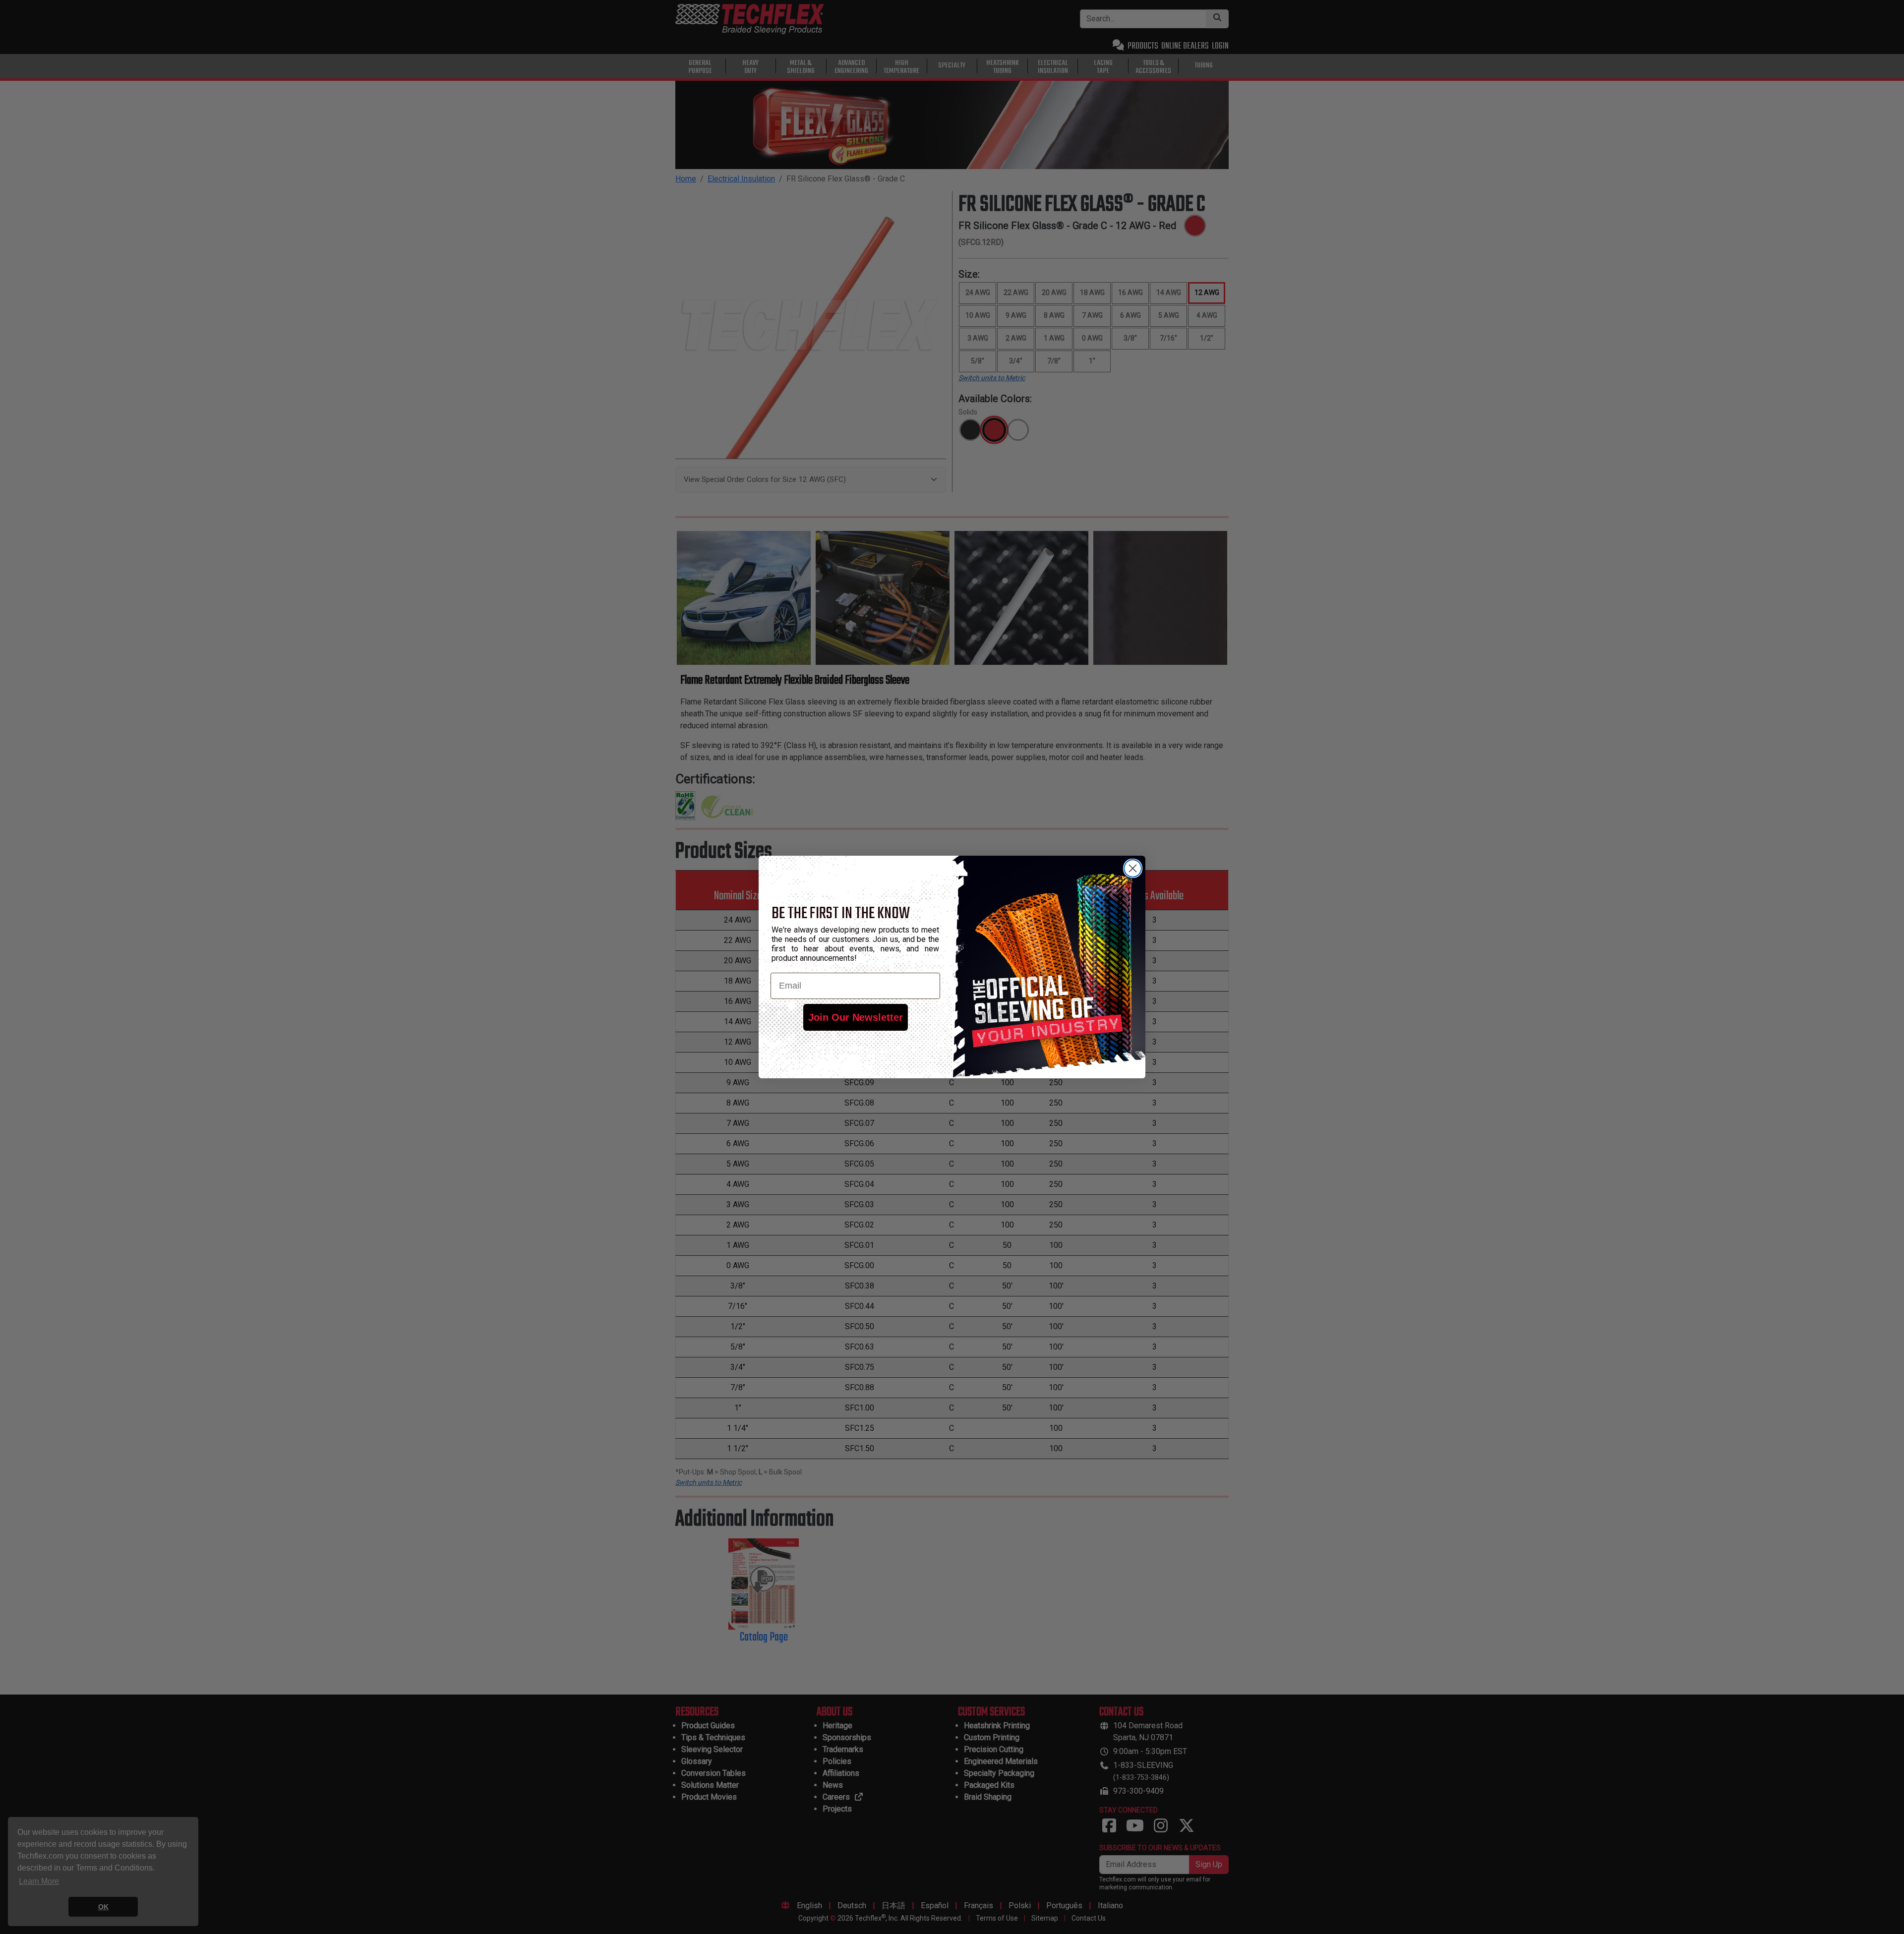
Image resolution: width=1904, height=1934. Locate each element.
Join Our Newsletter (856, 1017)
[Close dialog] (1133, 868)
